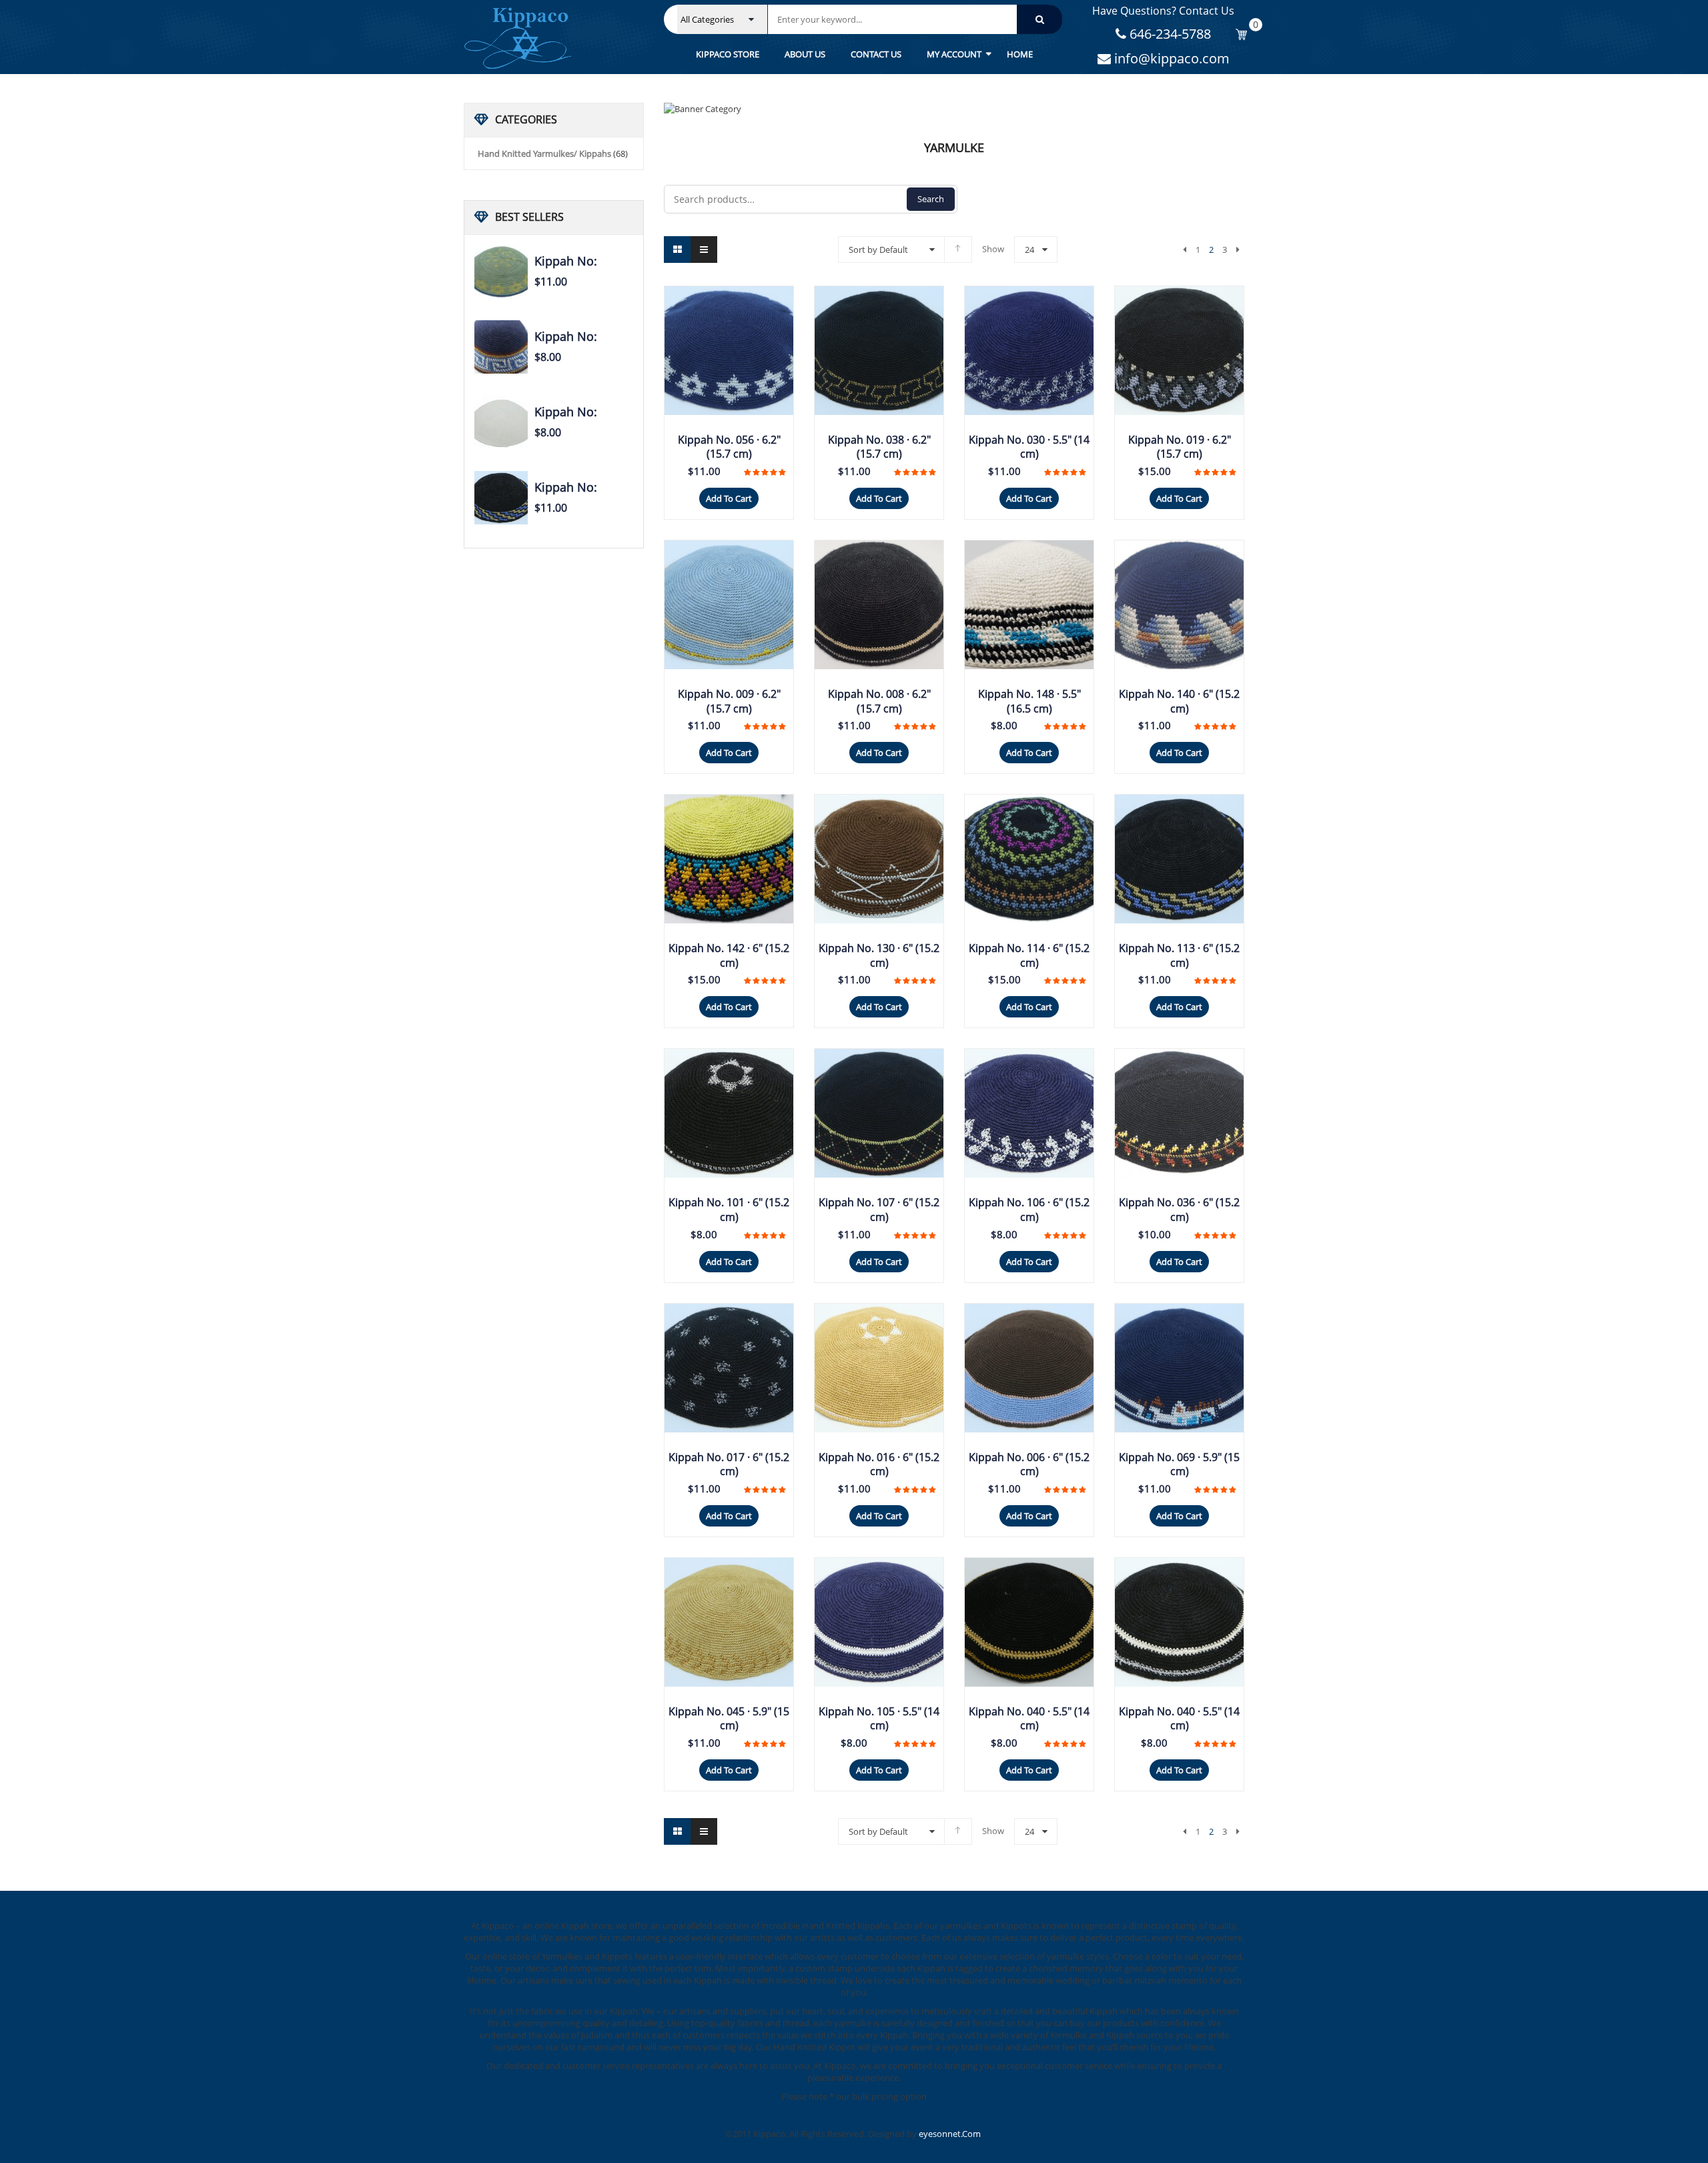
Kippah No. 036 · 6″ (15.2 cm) (1179, 1210)
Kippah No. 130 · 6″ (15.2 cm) (879, 955)
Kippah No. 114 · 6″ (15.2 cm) (1029, 955)
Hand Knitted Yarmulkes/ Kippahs (544, 153)
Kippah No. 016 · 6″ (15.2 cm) (879, 1464)
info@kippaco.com (1170, 58)
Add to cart (729, 498)
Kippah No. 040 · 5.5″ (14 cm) (1029, 1719)
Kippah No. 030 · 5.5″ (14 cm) (1029, 447)
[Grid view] (677, 250)
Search (931, 199)
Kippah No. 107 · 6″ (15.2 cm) (879, 1210)
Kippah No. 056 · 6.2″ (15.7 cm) (729, 447)
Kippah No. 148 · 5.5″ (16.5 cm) (1029, 701)
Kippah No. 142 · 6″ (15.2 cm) (729, 955)
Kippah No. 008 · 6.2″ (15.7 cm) (879, 701)
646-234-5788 (1169, 34)
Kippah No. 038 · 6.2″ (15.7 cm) (879, 447)
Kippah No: (566, 261)
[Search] (1039, 19)
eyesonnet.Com (950, 2134)
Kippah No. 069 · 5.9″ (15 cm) (1179, 1464)
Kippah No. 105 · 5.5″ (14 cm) (879, 1719)
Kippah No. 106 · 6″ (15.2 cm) (1029, 1210)
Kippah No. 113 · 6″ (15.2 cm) (1179, 955)
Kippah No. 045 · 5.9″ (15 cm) (729, 1719)
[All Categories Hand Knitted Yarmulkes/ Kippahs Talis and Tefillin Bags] (722, 19)
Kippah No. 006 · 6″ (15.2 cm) (1029, 1464)
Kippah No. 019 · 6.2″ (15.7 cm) (1180, 447)
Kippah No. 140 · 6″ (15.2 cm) (1179, 701)
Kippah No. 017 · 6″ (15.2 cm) (729, 1464)
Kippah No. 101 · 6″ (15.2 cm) (729, 1210)
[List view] (704, 250)
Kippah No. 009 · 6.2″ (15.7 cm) (729, 701)
